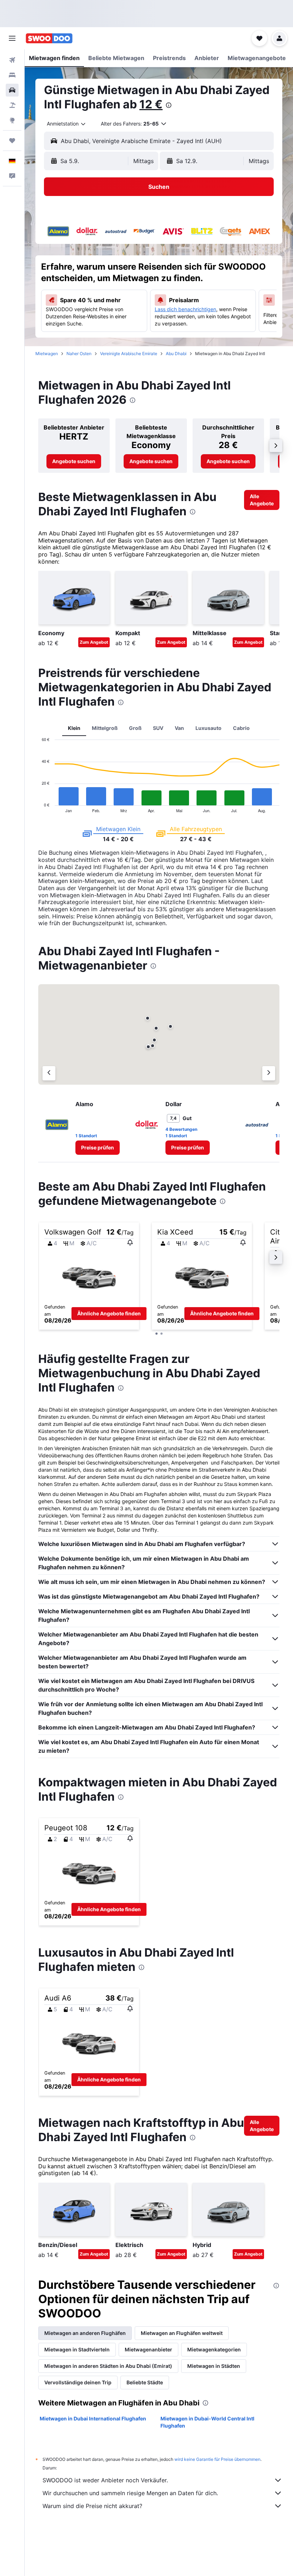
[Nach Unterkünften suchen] (12, 75)
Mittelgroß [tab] (105, 728)
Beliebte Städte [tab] (145, 2382)
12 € (151, 104)
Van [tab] (179, 728)
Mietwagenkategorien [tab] (214, 2349)
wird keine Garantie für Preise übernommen (217, 2459)
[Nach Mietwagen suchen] (12, 90)
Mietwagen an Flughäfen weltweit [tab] (182, 2333)
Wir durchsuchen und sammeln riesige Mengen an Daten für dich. (130, 2493)
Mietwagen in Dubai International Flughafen (93, 2418)
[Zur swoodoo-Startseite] (49, 38)
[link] (74, 461)
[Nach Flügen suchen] (12, 60)
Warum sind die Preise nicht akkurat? (92, 2506)
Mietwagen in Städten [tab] (214, 2366)
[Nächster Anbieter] (269, 1073)
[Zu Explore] (12, 120)
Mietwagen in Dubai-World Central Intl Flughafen (207, 2422)
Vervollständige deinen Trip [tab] (78, 2382)
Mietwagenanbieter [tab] (148, 2349)
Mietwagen (47, 354)
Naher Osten (79, 354)
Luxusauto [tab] (208, 728)
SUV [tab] (158, 728)
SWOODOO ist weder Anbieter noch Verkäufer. (105, 2480)
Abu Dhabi (176, 354)
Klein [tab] (74, 728)
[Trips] (12, 141)
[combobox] (67, 124)
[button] (12, 38)
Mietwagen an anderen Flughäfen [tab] (85, 2333)
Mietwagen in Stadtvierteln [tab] (77, 2349)
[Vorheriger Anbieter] (49, 1073)
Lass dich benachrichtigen (185, 309)
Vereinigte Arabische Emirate (129, 354)
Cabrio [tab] (241, 728)
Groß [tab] (135, 728)
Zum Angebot (94, 642)
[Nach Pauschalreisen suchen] (12, 105)
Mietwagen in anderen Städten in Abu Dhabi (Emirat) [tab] (108, 2366)
